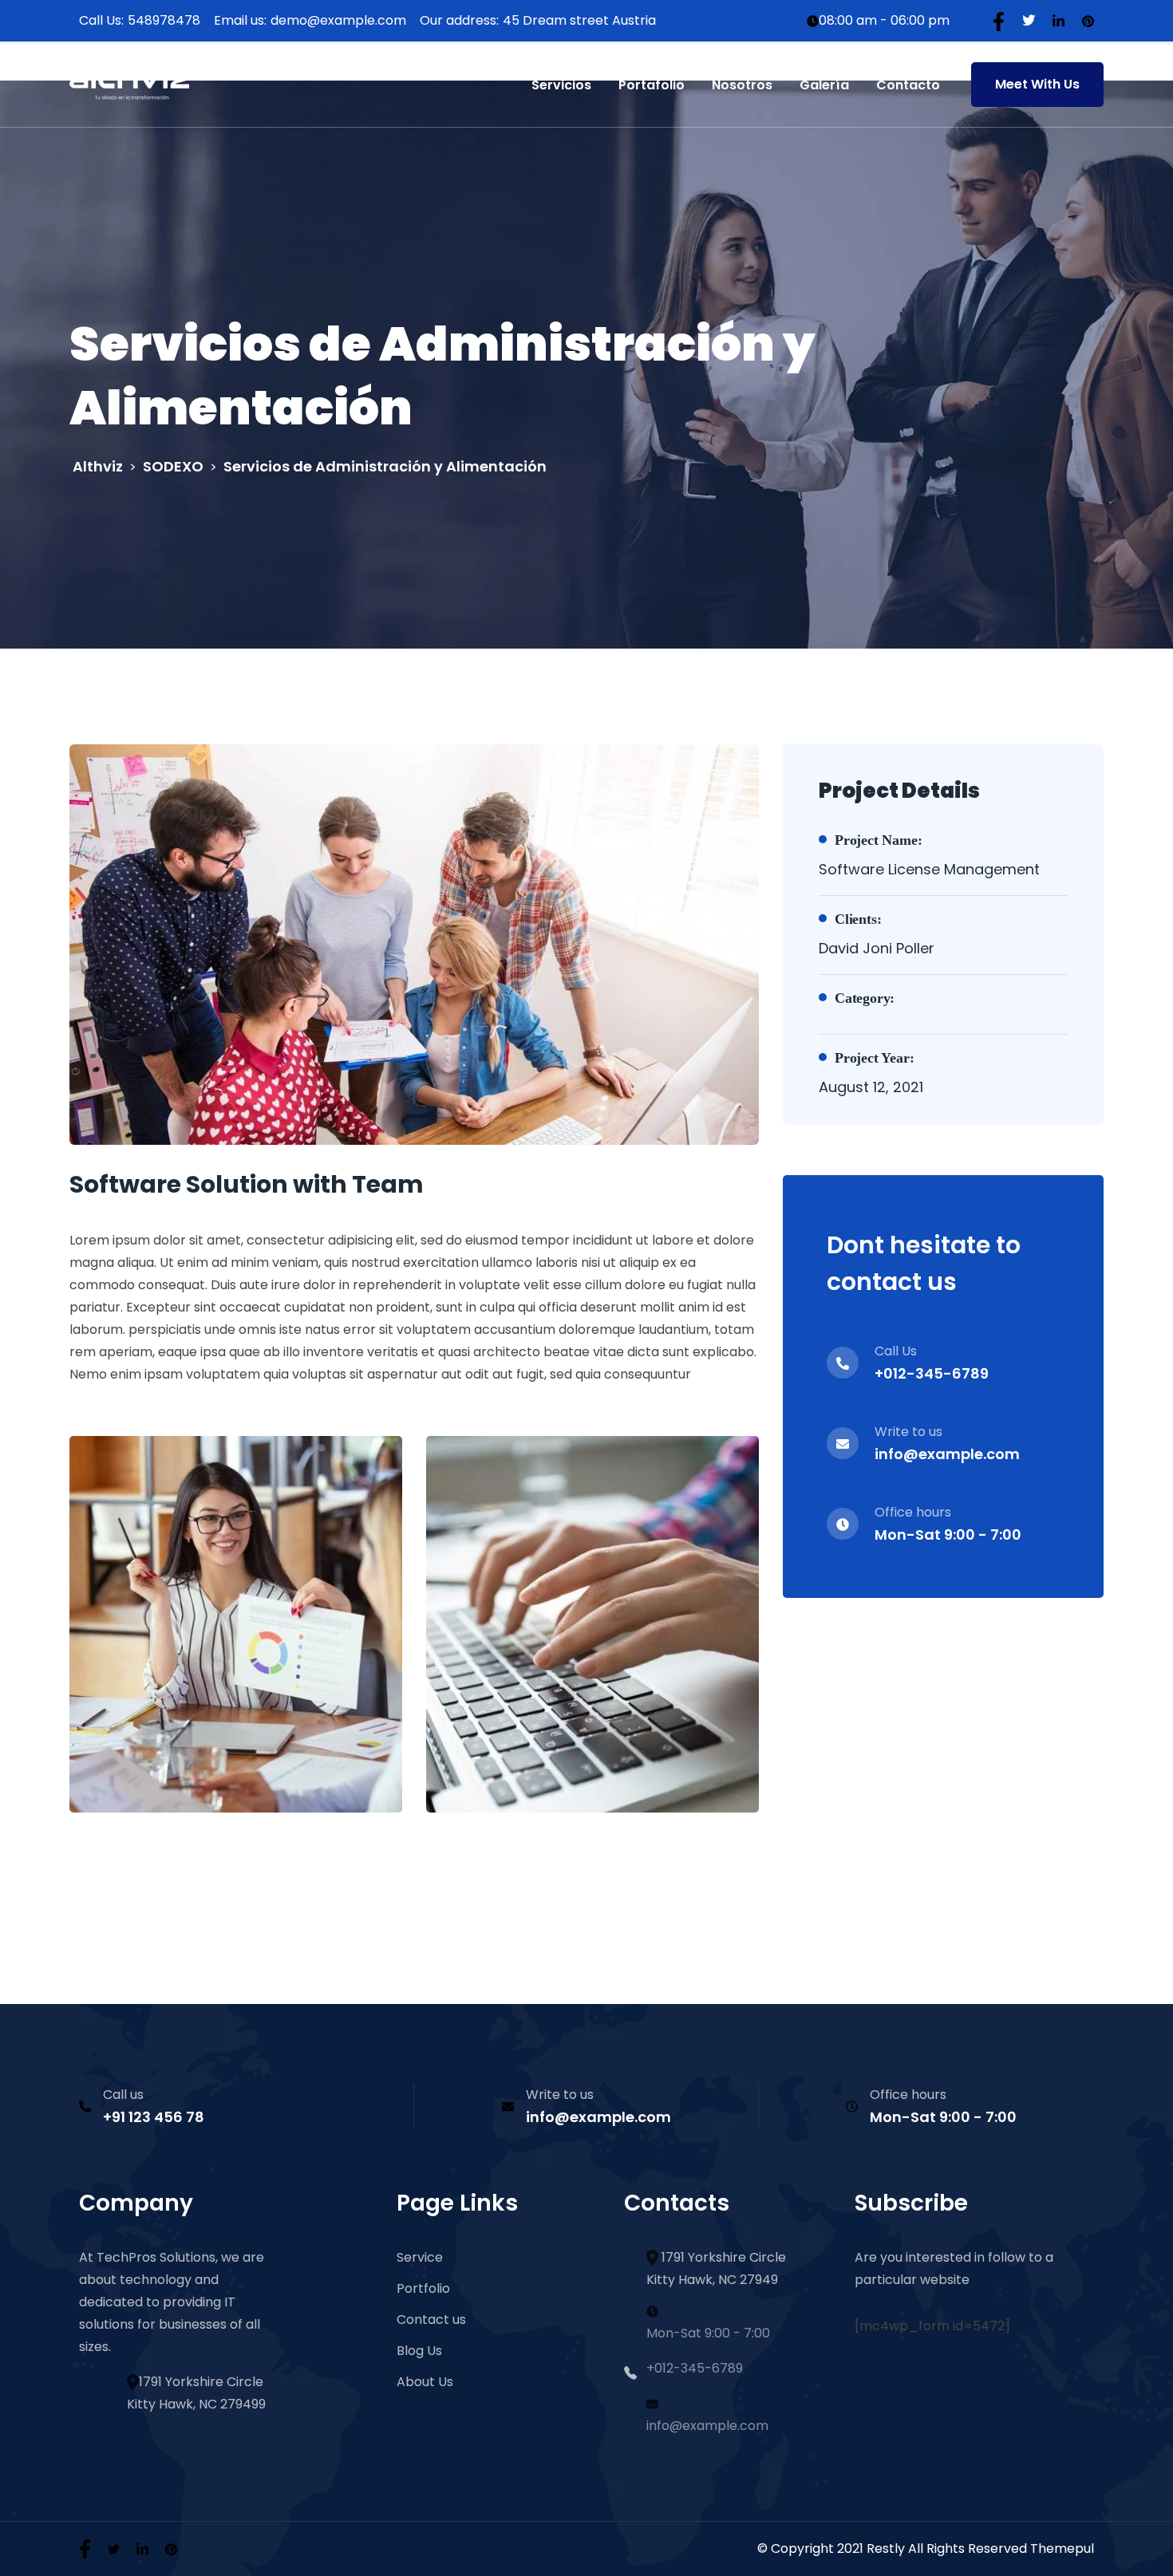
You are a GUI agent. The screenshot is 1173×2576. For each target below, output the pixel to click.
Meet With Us (1037, 84)
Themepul (1062, 2548)
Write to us (560, 2095)
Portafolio (652, 85)
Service (420, 2257)
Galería (824, 85)
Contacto (908, 85)
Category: (865, 998)
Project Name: (878, 840)
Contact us (431, 2320)
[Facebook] (999, 20)
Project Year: (874, 1058)
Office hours (908, 2095)
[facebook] (85, 2548)
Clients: (858, 919)
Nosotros (742, 85)
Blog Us (419, 2351)
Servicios (561, 85)
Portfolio (423, 2288)
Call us (123, 2095)
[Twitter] (1029, 20)
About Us (425, 2382)
